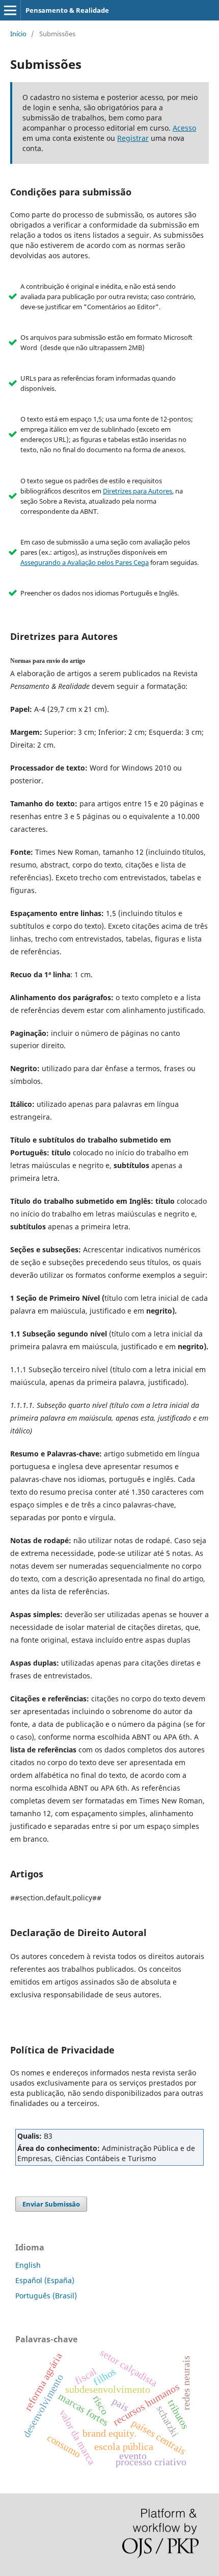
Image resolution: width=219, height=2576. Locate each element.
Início (18, 34)
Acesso (184, 128)
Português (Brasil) (46, 2296)
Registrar (133, 138)
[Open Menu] (10, 10)
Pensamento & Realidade (67, 10)
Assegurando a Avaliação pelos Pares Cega (85, 562)
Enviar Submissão (51, 2204)
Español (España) (45, 2280)
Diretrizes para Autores (138, 491)
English (28, 2265)
